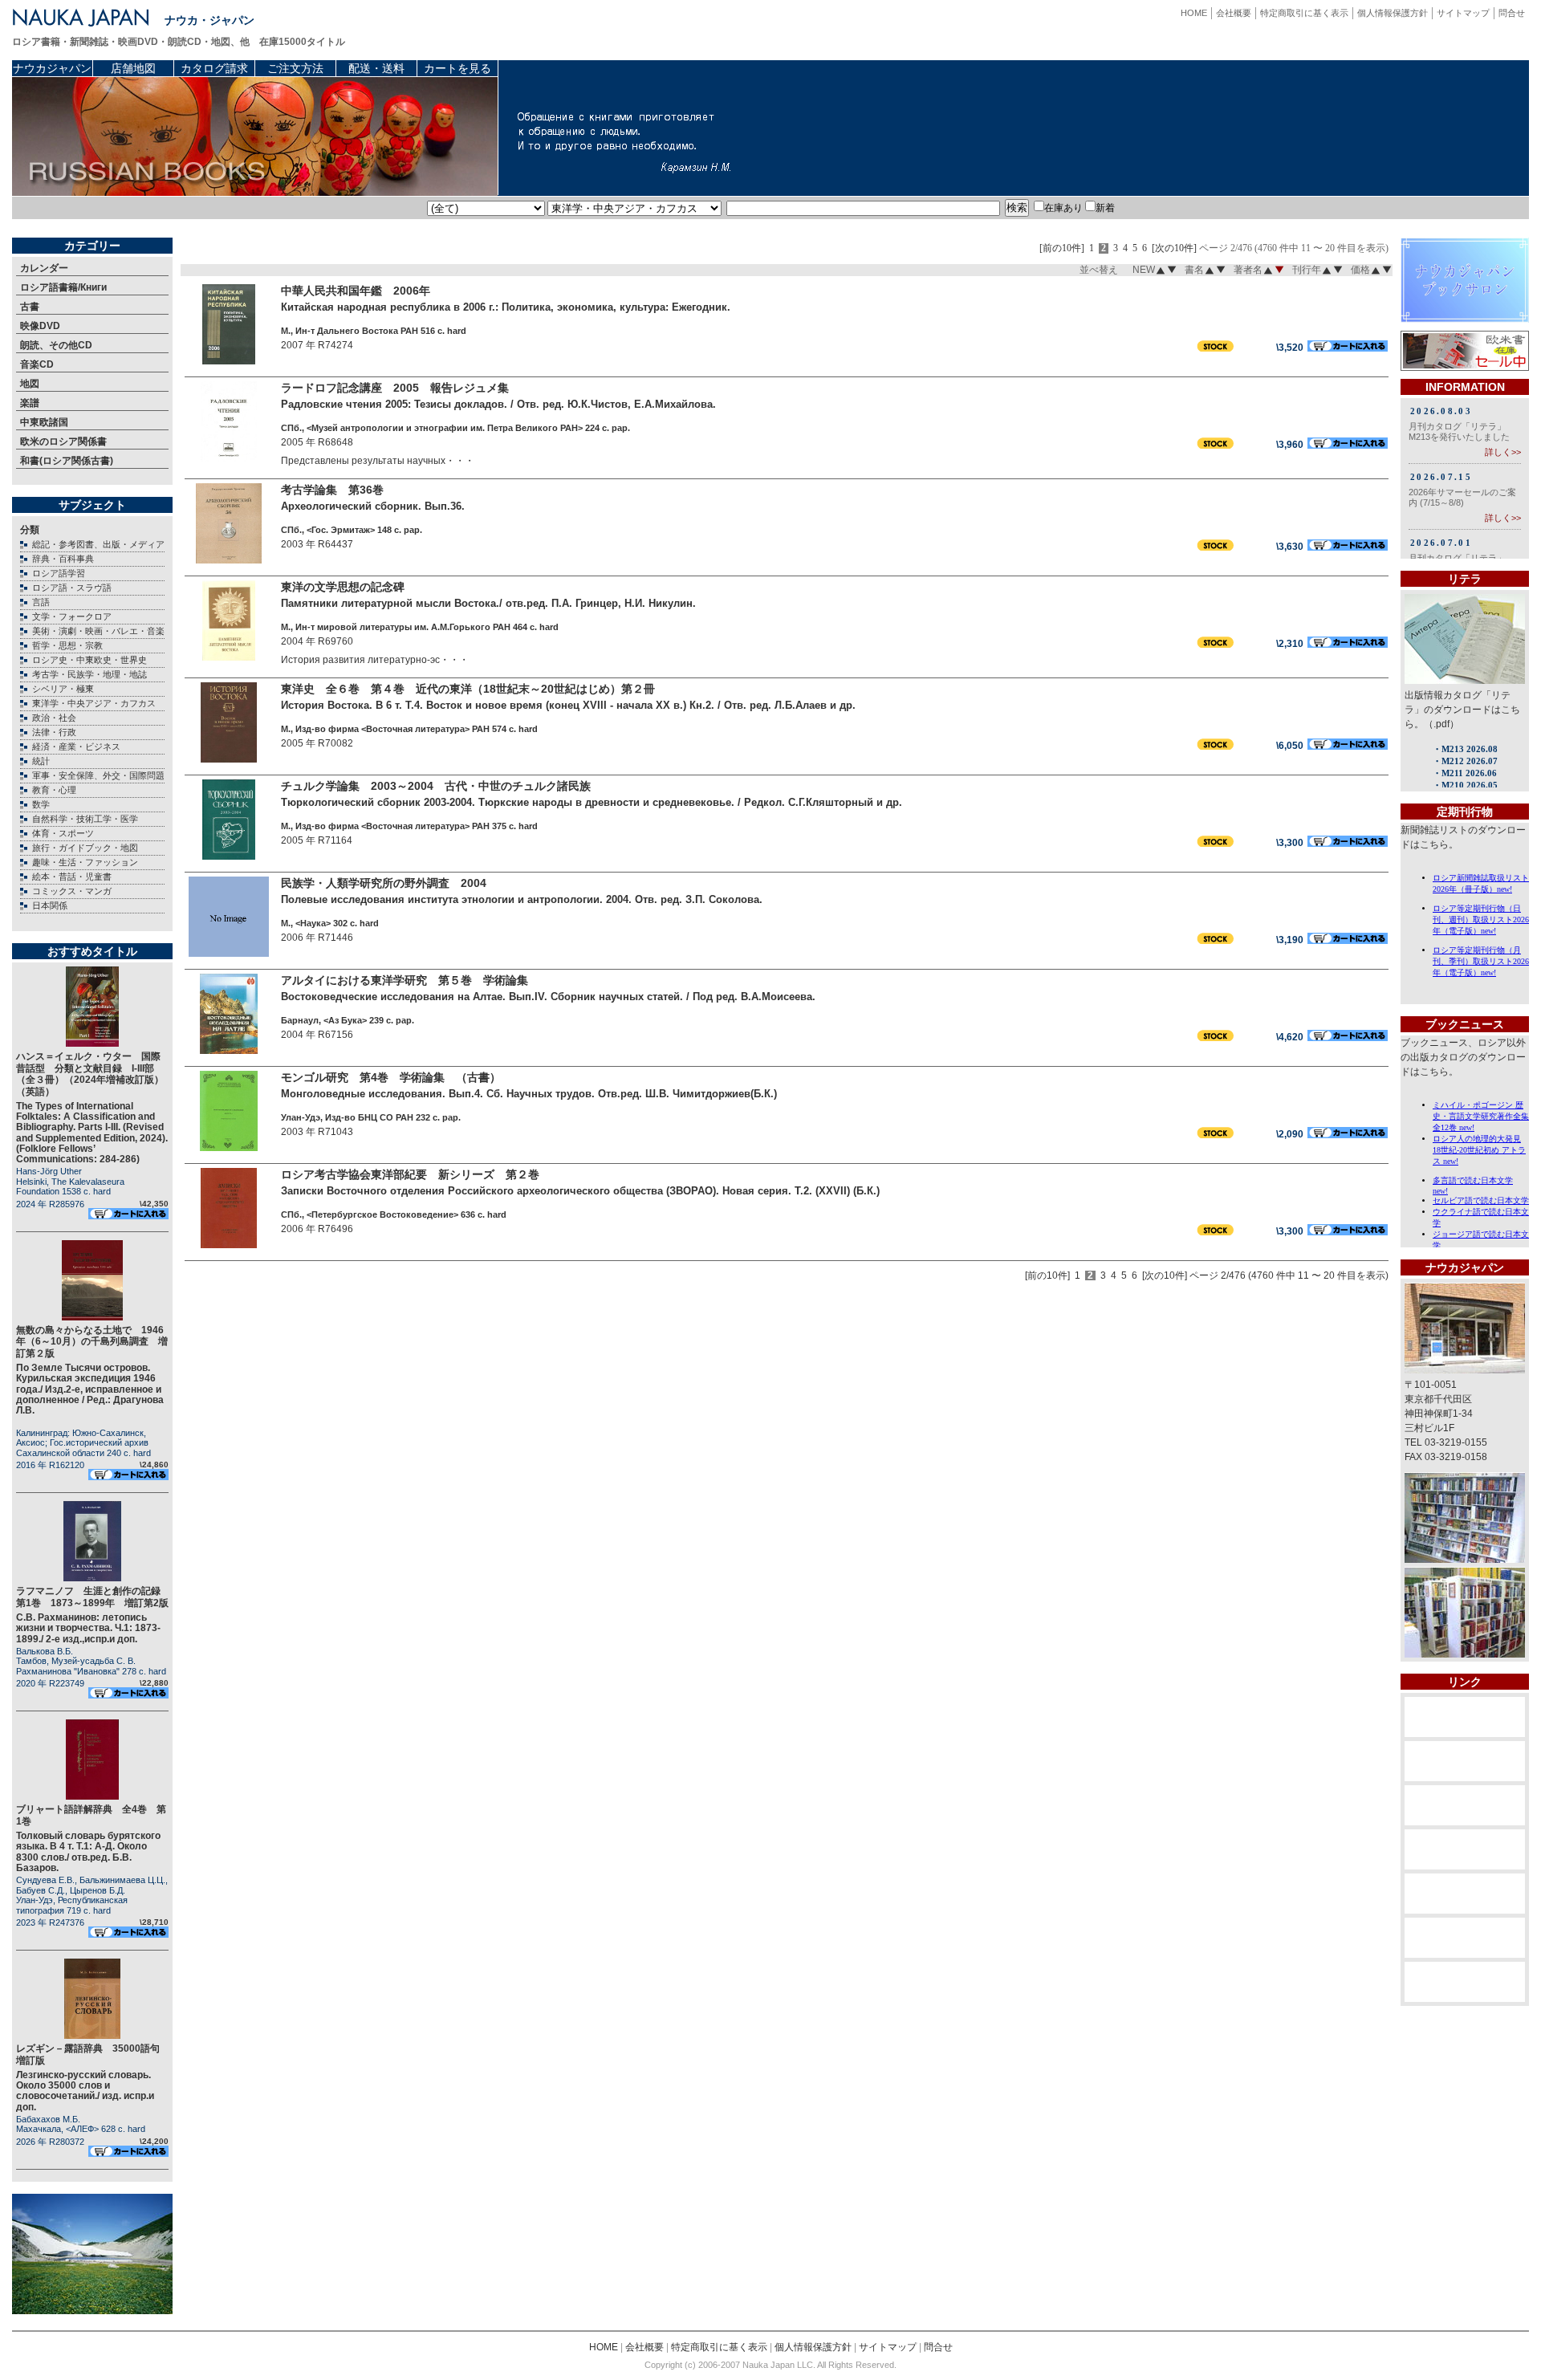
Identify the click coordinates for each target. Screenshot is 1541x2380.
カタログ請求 (214, 68)
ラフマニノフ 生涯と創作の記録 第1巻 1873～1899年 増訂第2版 (93, 1597)
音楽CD (37, 364)
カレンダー (44, 268)
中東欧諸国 (44, 422)
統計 (41, 761)
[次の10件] (1174, 248)
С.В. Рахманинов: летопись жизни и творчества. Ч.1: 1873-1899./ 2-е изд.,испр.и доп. (88, 1628)
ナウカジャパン (52, 68)
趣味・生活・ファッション (85, 862)
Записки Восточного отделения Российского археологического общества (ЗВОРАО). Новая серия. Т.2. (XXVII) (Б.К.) (580, 1191)
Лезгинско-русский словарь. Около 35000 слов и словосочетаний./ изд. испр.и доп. (85, 2091)
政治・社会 (54, 718)
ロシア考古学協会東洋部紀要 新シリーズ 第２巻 (410, 1174)
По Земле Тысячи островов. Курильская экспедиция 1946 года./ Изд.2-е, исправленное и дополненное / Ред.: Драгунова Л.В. (90, 1389)
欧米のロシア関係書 (63, 441)
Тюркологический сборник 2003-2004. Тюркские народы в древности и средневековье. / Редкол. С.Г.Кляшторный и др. (592, 802)
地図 (30, 384)
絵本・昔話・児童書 (72, 877)
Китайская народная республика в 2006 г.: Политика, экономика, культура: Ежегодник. (506, 307)
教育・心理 (54, 790)
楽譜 (30, 403)
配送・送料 (376, 68)
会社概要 (1234, 13)
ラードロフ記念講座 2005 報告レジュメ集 (395, 388)
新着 (1105, 208)
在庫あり (1063, 208)
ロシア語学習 (59, 573)
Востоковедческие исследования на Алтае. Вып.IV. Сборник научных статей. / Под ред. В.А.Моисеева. (548, 997)
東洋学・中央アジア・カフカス (94, 703)
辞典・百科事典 (63, 559)
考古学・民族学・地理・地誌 (89, 674)
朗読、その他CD (56, 345)
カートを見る (457, 68)
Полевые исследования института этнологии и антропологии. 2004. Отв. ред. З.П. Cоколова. (522, 899)
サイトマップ (1463, 13)
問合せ (1512, 13)
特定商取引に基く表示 (1304, 13)
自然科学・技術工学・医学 (85, 819)
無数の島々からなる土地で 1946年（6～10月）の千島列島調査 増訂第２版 (92, 1342)
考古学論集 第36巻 (332, 490)
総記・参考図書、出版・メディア (98, 544)
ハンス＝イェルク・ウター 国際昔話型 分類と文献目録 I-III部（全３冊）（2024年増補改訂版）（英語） (90, 1074)
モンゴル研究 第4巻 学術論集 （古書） (391, 1077)
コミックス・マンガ (72, 891)
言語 (41, 602)
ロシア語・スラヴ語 (72, 588)
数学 (41, 804)
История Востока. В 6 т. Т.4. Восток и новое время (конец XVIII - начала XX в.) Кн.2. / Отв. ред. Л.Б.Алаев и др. (568, 705)
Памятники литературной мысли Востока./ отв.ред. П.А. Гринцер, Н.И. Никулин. (488, 603)
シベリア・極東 (63, 689)
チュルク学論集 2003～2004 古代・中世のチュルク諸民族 (436, 786)
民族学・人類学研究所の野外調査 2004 (384, 883)
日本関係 (50, 905)
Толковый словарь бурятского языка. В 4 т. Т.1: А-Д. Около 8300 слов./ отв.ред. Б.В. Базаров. (88, 1852)
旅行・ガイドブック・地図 (85, 848)
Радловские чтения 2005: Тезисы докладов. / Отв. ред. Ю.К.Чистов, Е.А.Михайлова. (498, 404)
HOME (1194, 13)
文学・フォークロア (72, 616)
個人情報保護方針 (1393, 13)
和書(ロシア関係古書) (67, 461)
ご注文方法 (295, 68)
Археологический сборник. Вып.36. (373, 506)
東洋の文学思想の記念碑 (343, 587)
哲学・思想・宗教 (67, 645)
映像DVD (40, 326)
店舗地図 (133, 68)
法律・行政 (54, 732)
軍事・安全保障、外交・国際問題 (98, 775)
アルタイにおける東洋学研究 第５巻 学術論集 (405, 980)
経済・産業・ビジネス (76, 747)
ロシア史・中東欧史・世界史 (89, 660)
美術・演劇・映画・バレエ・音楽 (98, 631)
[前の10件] (1062, 248)
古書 (30, 307)
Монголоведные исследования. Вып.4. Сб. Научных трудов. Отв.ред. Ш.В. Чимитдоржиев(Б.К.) (529, 1094)
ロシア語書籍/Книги (63, 287)
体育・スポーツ (63, 833)
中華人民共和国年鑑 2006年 (356, 291)
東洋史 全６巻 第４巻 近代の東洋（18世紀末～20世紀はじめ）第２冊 (468, 689)
